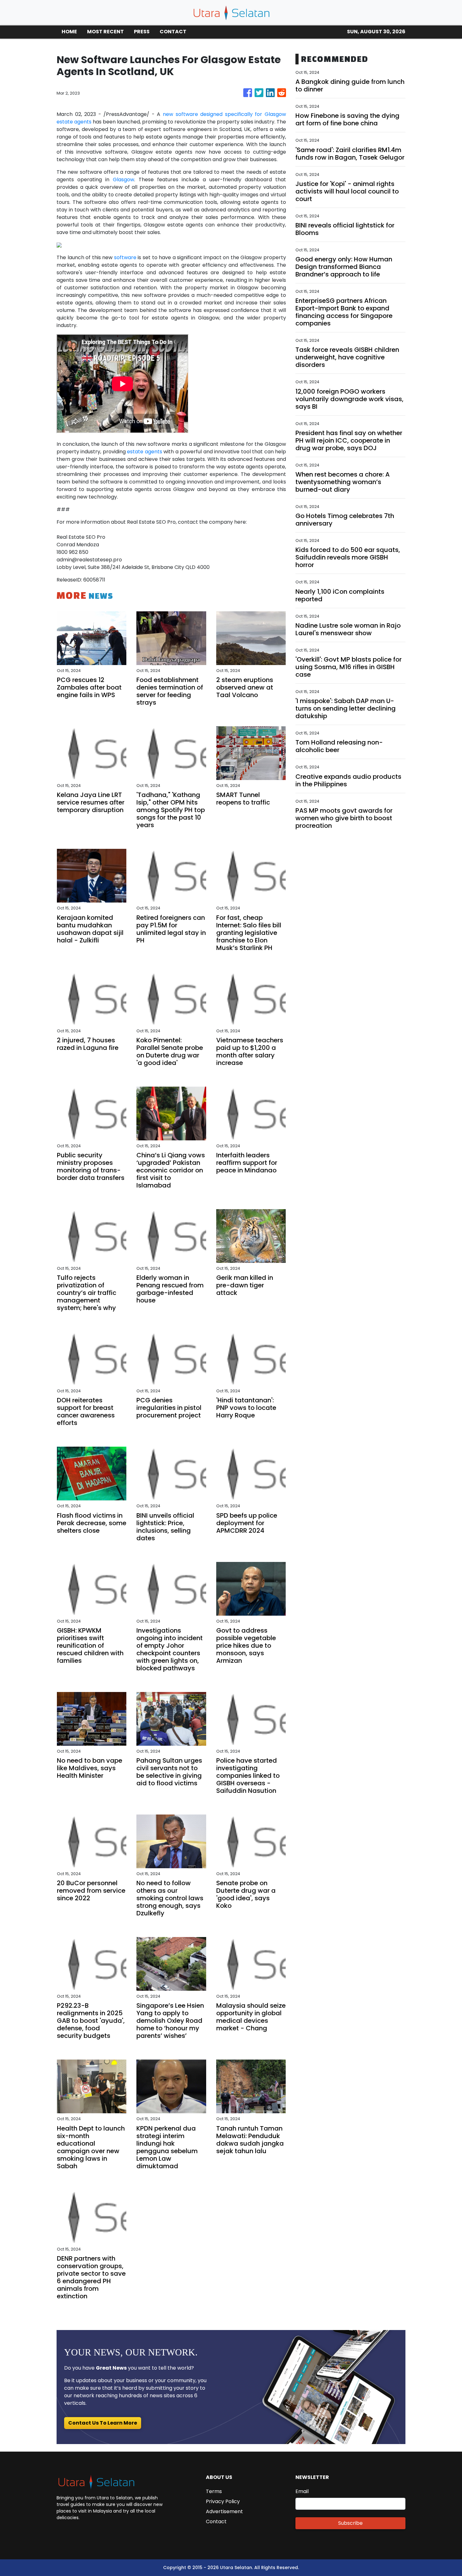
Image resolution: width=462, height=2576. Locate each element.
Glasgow (124, 180)
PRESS (142, 32)
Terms (214, 2491)
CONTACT (173, 32)
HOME (69, 32)
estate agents (144, 452)
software (125, 257)
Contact (216, 2521)
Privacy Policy (223, 2501)
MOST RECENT (105, 32)
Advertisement (224, 2511)
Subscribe (350, 2523)
